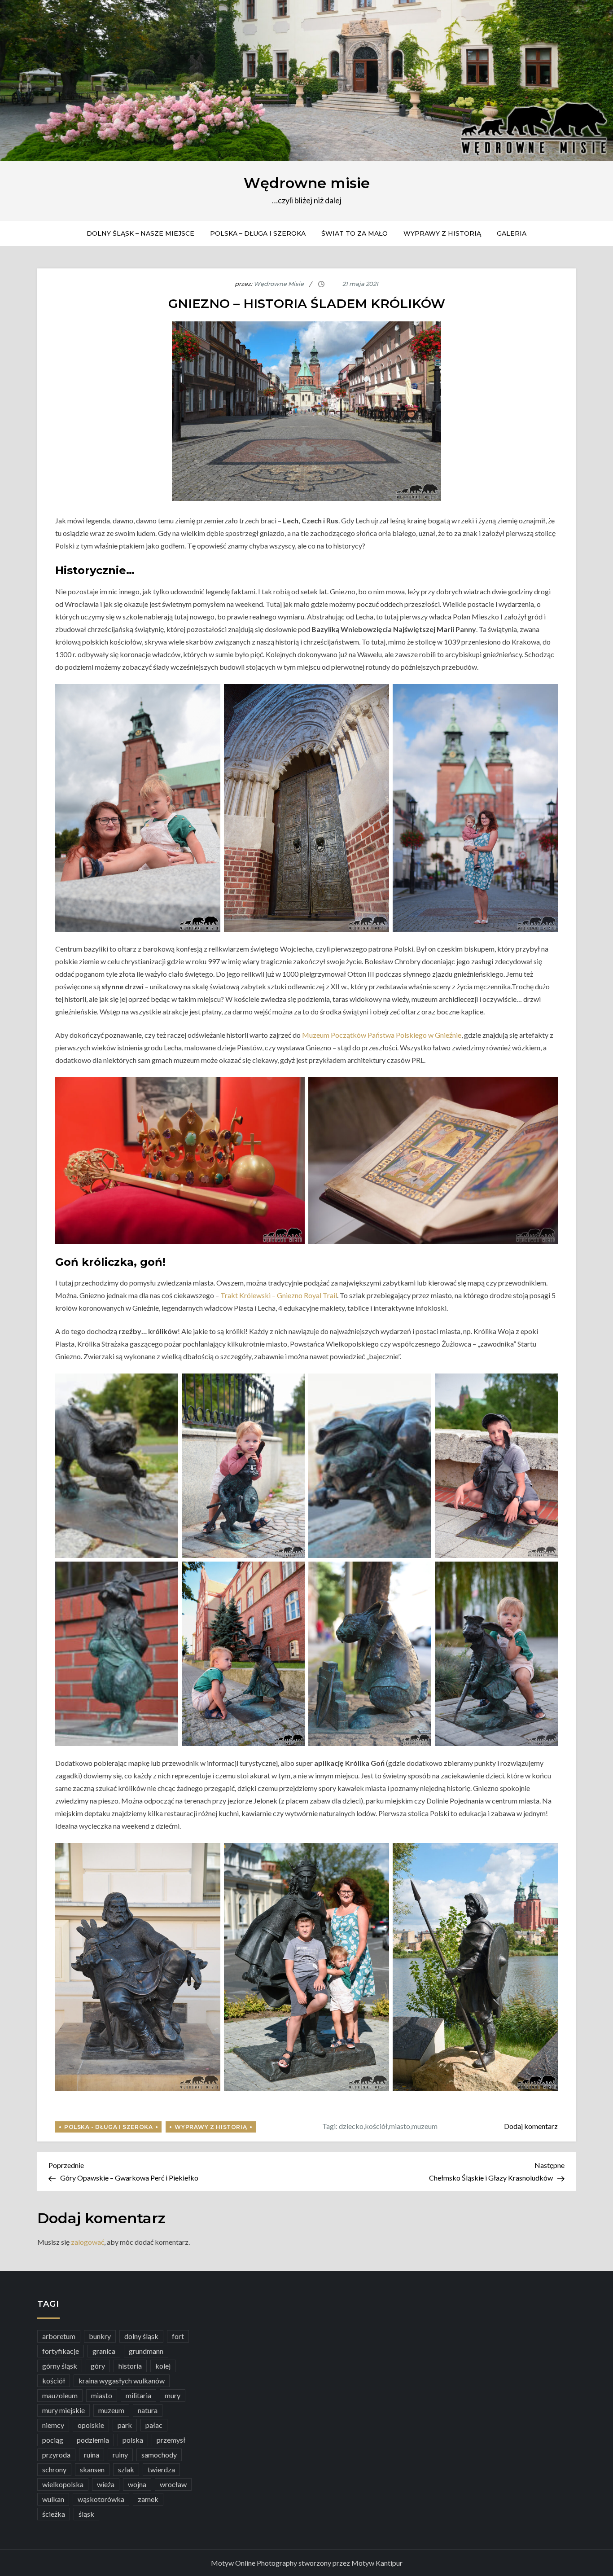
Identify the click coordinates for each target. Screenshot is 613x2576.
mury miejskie (63, 2410)
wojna (137, 2484)
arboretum (59, 2336)
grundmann (146, 2351)
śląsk (86, 2514)
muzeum (425, 2126)
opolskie (91, 2425)
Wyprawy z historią (442, 233)
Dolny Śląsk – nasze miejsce (140, 233)
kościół (376, 2126)
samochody (159, 2455)
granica (104, 2351)
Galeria (512, 233)
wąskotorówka (101, 2499)
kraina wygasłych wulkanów (122, 2381)
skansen (92, 2469)
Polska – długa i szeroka (258, 233)
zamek (148, 2499)
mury (173, 2395)
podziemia (93, 2440)
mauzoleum (60, 2395)
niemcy (53, 2425)
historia (130, 2366)
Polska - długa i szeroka (108, 2127)
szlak (126, 2469)
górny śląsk (60, 2366)
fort (178, 2336)
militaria (138, 2395)
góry (98, 2366)
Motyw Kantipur (377, 2563)
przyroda (56, 2455)
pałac (154, 2425)
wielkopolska (63, 2484)
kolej (163, 2366)
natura (148, 2410)
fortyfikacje (61, 2351)
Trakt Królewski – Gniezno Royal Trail (279, 1295)
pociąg (53, 2440)
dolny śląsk (141, 2336)
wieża (106, 2484)
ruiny (120, 2455)
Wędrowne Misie (279, 284)
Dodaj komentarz (531, 2126)
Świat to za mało (355, 233)
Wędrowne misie (307, 183)
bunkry (100, 2336)
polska (133, 2440)
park (125, 2425)
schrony (54, 2469)
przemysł (171, 2440)
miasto (400, 2126)
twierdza (161, 2469)
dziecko (351, 2126)
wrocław (173, 2484)
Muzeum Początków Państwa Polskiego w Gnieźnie (382, 1035)
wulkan (53, 2499)
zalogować (88, 2242)
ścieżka (54, 2514)
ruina (92, 2455)
